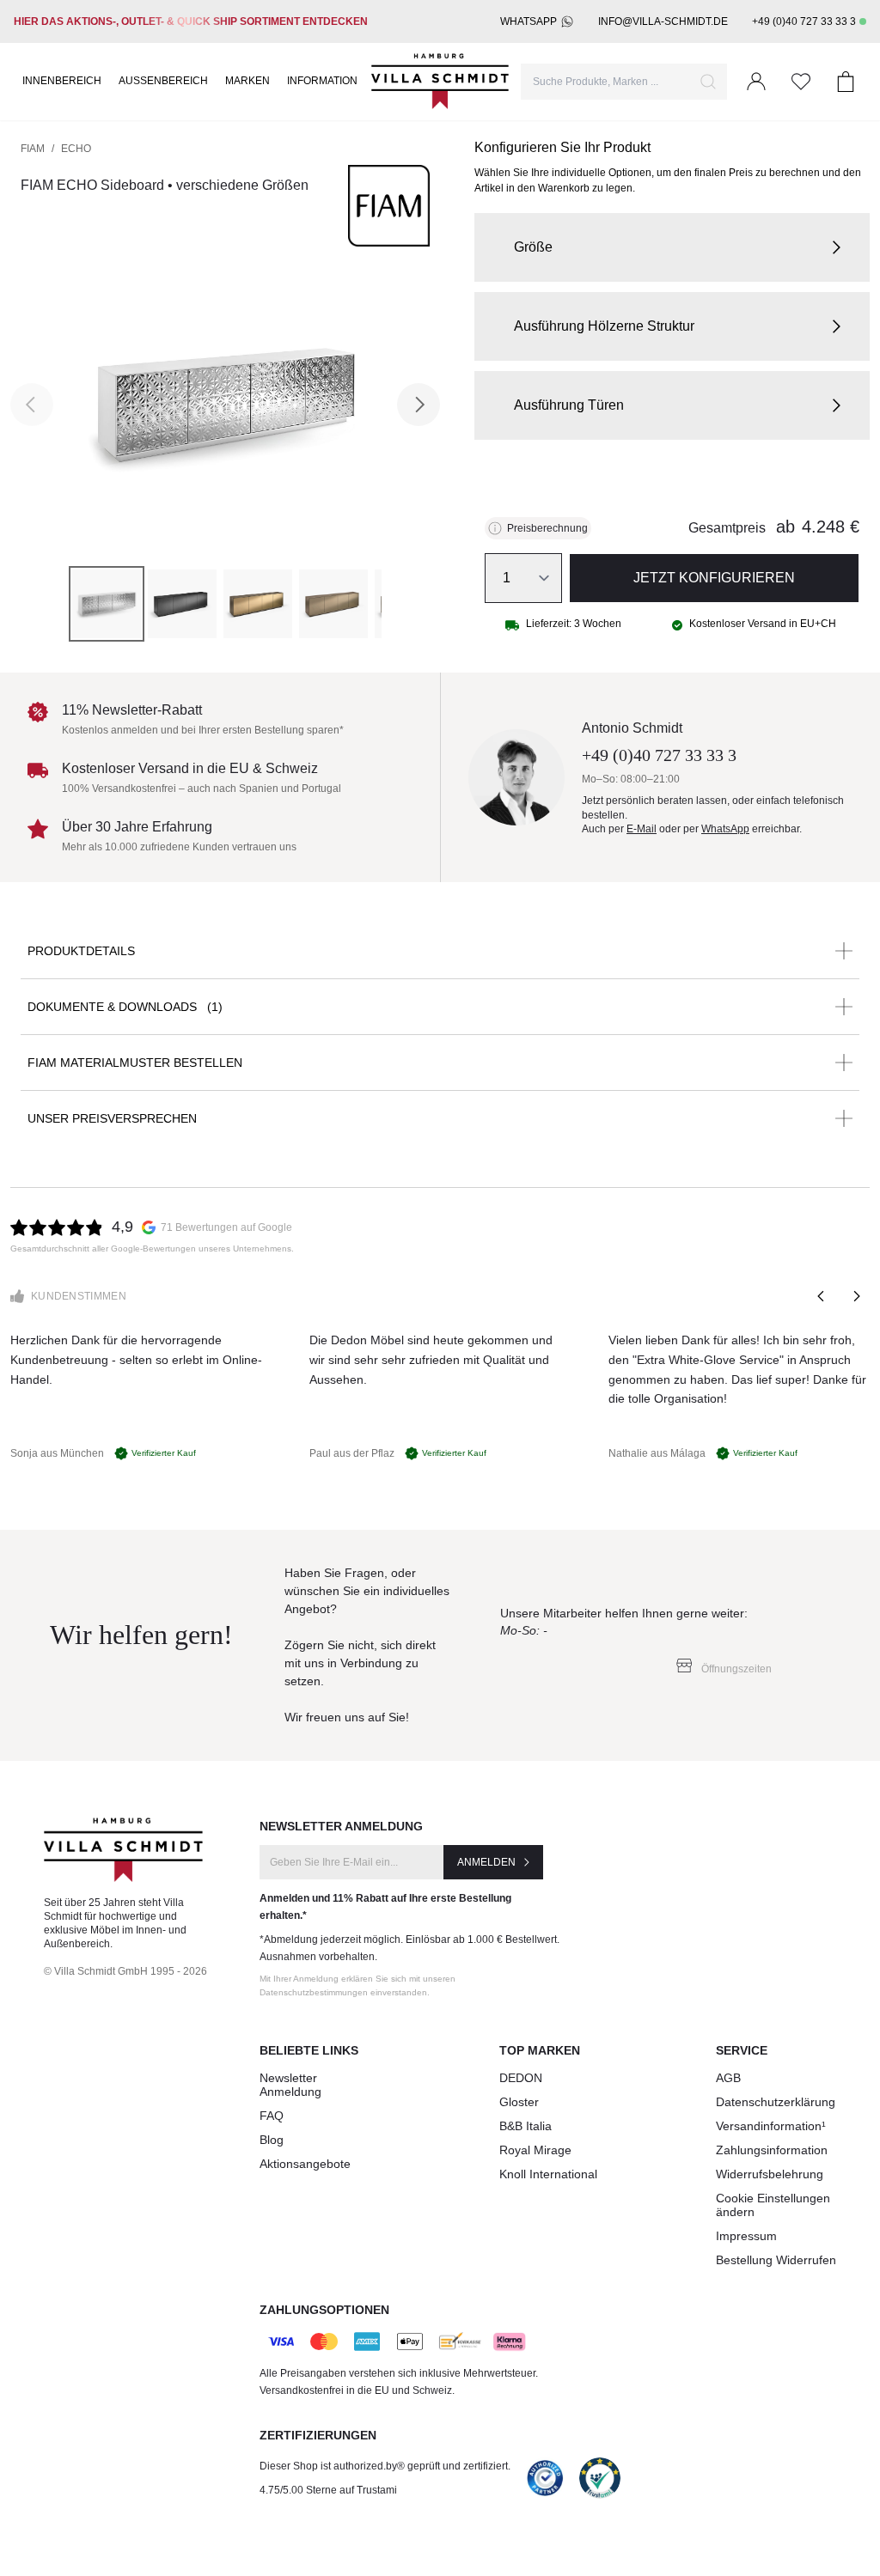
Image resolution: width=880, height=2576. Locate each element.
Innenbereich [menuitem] (62, 81)
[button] (672, 247)
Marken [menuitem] (247, 81)
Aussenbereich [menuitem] (163, 81)
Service (742, 2050)
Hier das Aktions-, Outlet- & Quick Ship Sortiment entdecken (191, 21)
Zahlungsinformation (772, 2150)
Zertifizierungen (318, 2435)
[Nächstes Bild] (419, 405)
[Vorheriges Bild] (32, 405)
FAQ (272, 2116)
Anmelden (486, 1862)
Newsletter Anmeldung (290, 2085)
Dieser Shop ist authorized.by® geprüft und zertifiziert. (385, 2466)
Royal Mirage (535, 2150)
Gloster (519, 2102)
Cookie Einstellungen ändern (773, 2205)
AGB (728, 2078)
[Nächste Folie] (856, 1296)
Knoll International (548, 2174)
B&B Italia (526, 2126)
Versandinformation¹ (771, 2126)
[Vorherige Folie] (822, 1296)
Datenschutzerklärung (776, 2102)
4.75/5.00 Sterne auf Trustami (328, 2490)
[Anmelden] (756, 82)
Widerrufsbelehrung (770, 2174)
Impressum (746, 2236)
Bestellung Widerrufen (776, 2260)
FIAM (33, 149)
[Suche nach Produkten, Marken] (708, 82)
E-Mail (642, 829)
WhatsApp (529, 21)
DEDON (521, 2078)
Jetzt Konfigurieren (714, 578)
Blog (272, 2140)
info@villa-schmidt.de (663, 21)
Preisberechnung (547, 528)
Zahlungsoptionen (324, 2310)
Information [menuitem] (322, 81)
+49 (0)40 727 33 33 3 (804, 21)
